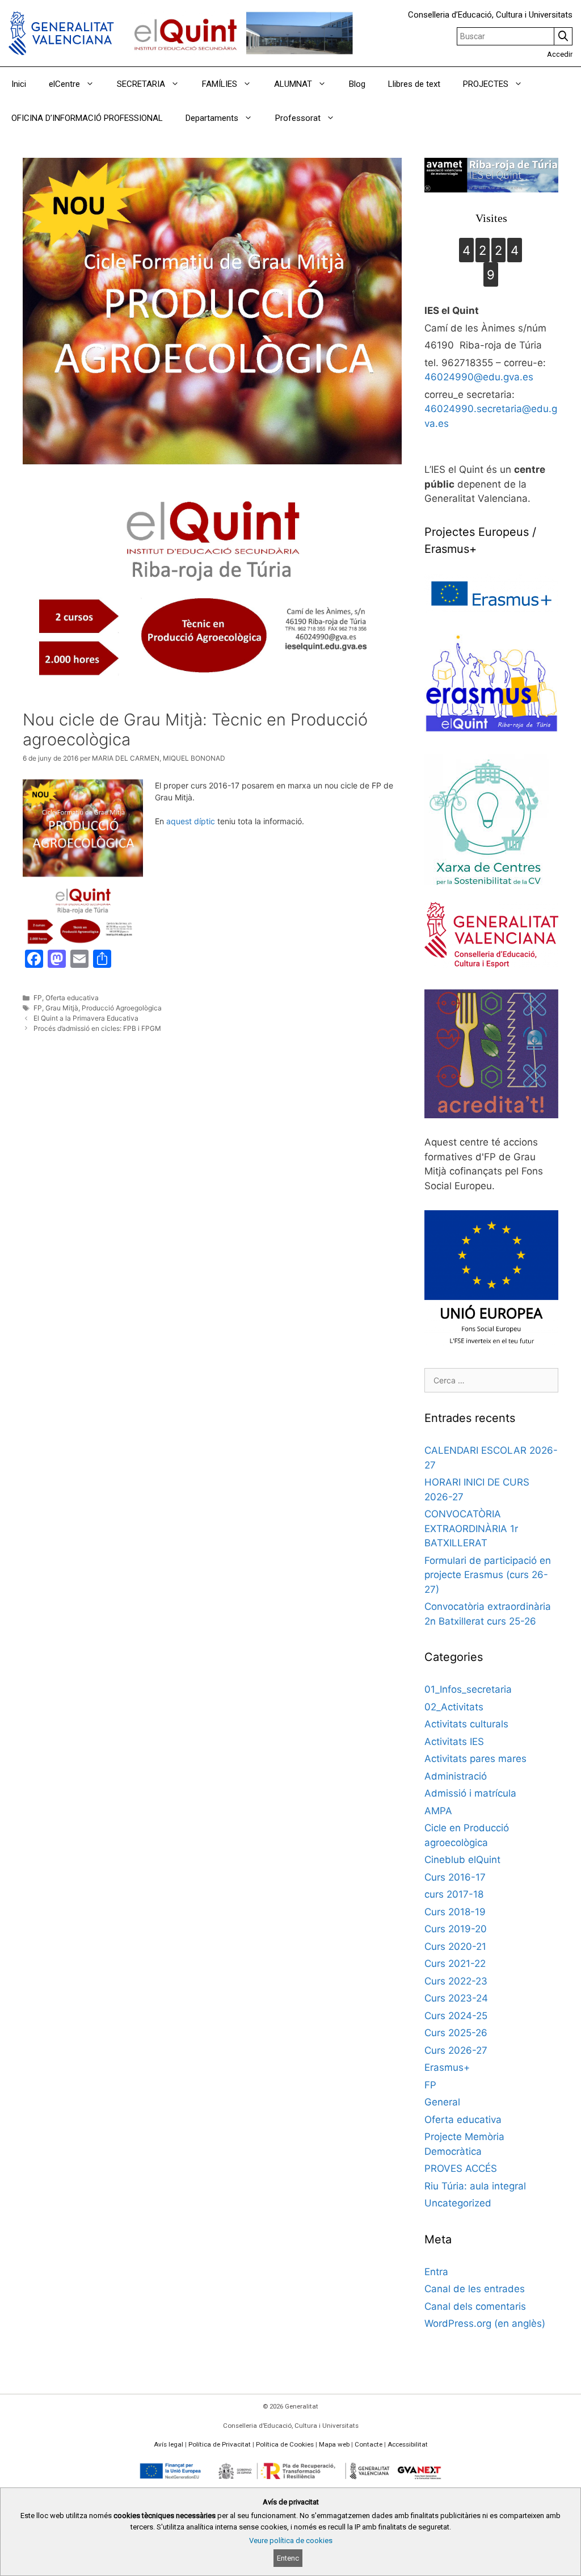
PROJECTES (486, 84)
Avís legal (169, 2444)
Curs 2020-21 (455, 1946)
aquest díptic (191, 821)
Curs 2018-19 (455, 1912)
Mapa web (334, 2444)
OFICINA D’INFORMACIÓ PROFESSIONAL (87, 118)
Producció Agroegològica (122, 1008)
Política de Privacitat (220, 2444)
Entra (436, 2272)
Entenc (288, 2558)
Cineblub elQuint (462, 1860)
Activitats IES (454, 1742)
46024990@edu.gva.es (479, 377)
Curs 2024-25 (456, 2016)
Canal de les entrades (475, 2289)
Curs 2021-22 (455, 1964)
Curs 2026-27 (456, 2050)
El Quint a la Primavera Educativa (86, 1018)
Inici (19, 84)
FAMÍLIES (220, 84)
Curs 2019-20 (456, 1929)
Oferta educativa (72, 998)
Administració (456, 1776)
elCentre (64, 84)
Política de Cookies (285, 2444)
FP (38, 998)
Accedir (560, 54)
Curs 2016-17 (455, 1877)
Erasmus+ (447, 2067)
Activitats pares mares (475, 1759)
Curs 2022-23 (456, 1981)
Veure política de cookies (291, 2541)
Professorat (298, 118)
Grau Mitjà (62, 1008)
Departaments (212, 118)
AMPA (438, 1811)
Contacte (369, 2444)
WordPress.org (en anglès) (485, 2323)
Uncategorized (458, 2203)
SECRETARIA (141, 84)
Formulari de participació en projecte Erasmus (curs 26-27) (488, 1575)
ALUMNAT (293, 84)
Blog (357, 84)
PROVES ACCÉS (461, 2168)
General (442, 2102)
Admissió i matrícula (470, 1793)
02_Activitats (454, 1707)
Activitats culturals (466, 1724)
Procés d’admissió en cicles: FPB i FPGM (97, 1028)
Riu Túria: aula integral (475, 2186)
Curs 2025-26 (456, 2033)
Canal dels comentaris (475, 2306)
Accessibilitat (408, 2444)
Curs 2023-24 (456, 1998)
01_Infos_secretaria (468, 1689)
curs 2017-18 (454, 1894)
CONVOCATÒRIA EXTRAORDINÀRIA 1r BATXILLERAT (471, 1528)
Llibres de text (414, 84)
